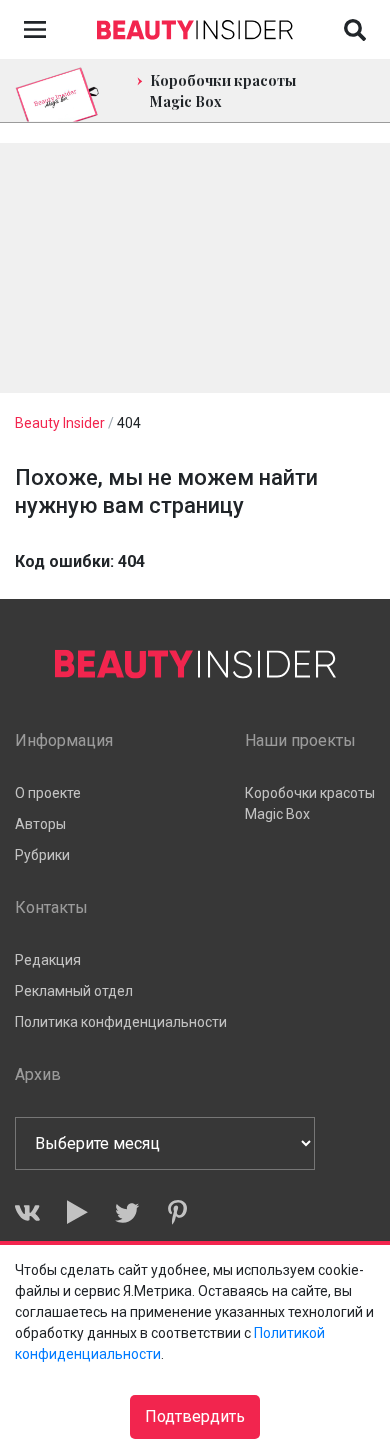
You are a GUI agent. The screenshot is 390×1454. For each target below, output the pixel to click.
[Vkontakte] (27, 1212)
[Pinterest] (177, 1212)
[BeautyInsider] (195, 25)
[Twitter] (127, 1212)
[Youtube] (77, 1212)
